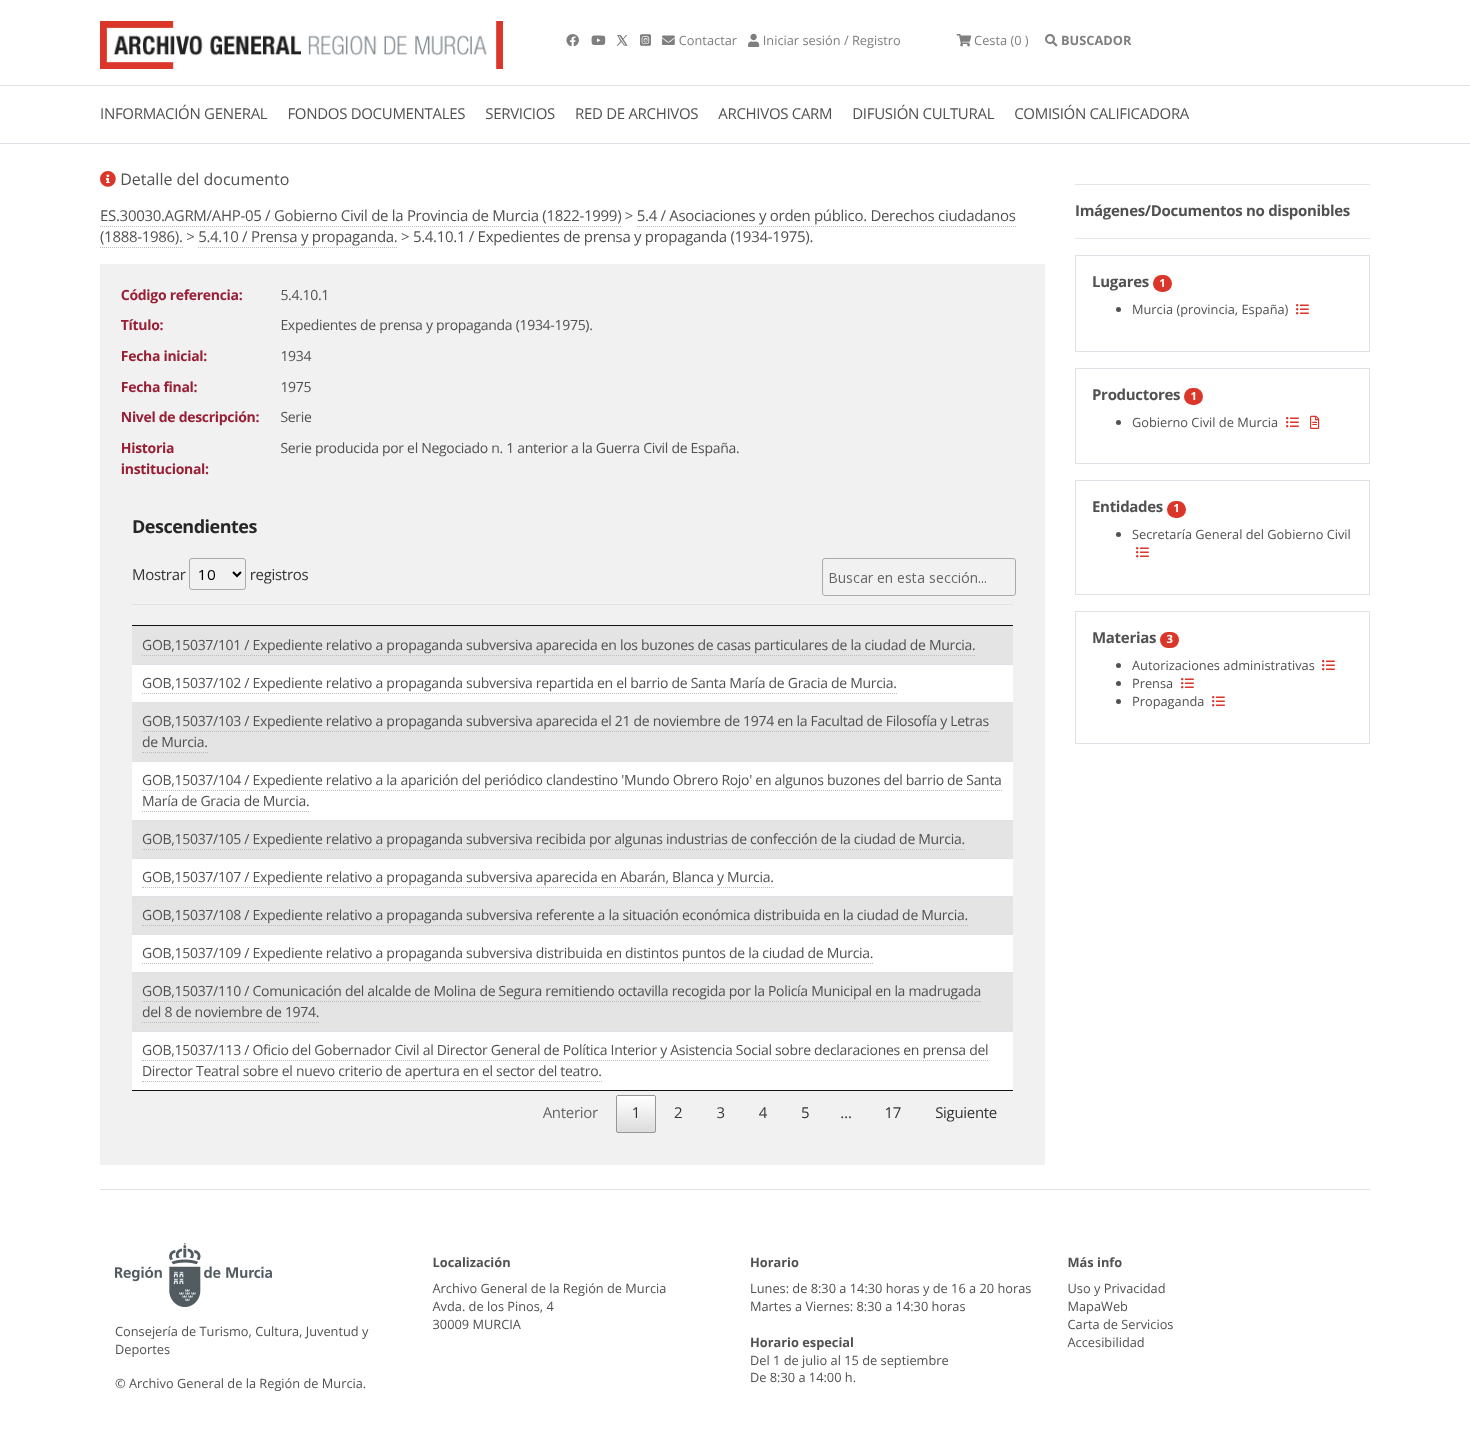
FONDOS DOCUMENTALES (376, 114)
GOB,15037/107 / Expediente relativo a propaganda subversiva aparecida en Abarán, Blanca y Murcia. (458, 877)
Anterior (570, 1113)
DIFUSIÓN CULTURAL (923, 114)
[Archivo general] (301, 41)
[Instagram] (647, 40)
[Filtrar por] (1302, 309)
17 (893, 1113)
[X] (624, 40)
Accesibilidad (1106, 1342)
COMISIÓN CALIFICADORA (1101, 114)
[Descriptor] (1315, 422)
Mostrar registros (220, 575)
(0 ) (1001, 40)
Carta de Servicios (1121, 1324)
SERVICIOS (520, 114)
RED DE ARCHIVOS (636, 114)
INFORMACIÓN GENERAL (183, 114)
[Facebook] (574, 40)
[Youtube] (599, 40)
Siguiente (966, 1113)
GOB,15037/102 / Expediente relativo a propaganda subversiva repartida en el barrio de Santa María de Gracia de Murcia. (519, 683)
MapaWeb (1098, 1306)
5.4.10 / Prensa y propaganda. (297, 237)
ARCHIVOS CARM (775, 114)
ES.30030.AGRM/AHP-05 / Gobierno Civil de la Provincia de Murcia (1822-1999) (360, 216)
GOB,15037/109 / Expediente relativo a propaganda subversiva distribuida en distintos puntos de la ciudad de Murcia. (507, 953)
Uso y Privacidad (1117, 1288)
